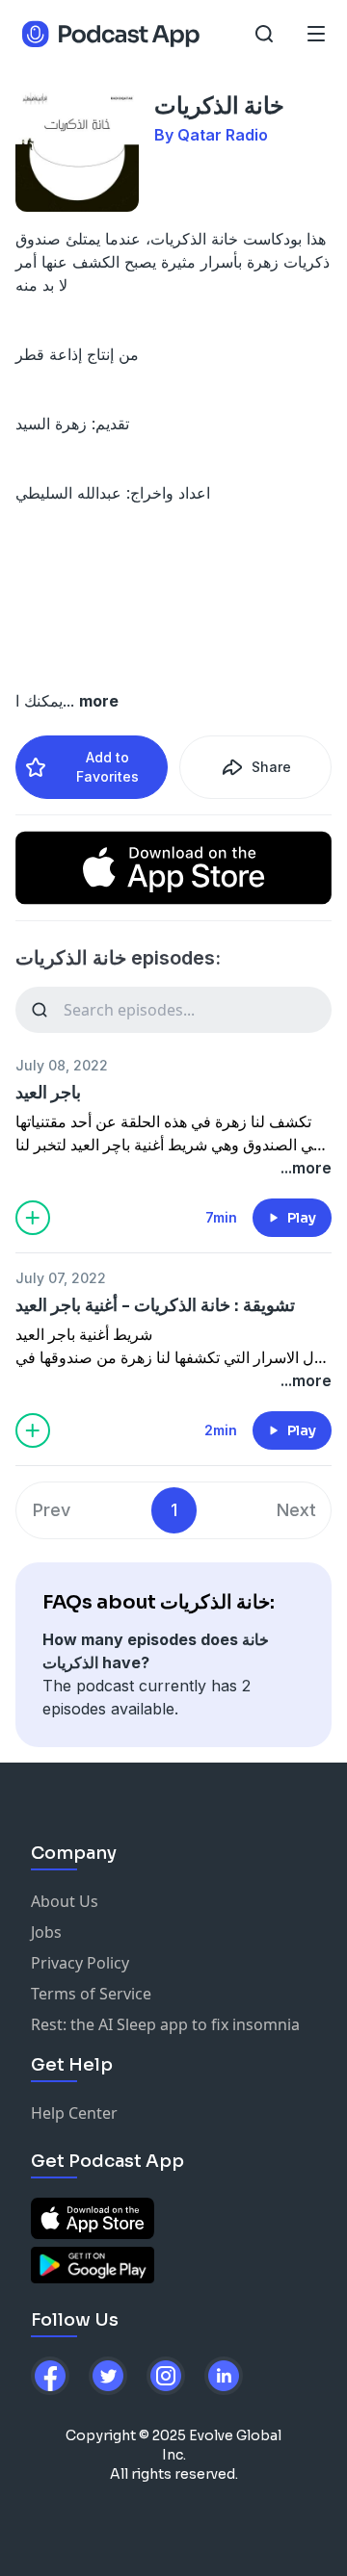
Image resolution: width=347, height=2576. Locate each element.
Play (302, 1218)
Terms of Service (91, 1994)
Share (271, 767)
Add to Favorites (107, 767)
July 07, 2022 (61, 1278)
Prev (52, 1510)
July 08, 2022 (62, 1065)
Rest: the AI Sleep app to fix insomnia (165, 2024)
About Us (65, 1901)
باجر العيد (48, 1093)
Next (296, 1510)
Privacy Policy (80, 1963)
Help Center (74, 2113)
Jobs (46, 1932)
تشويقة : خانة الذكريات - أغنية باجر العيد (155, 1305)
